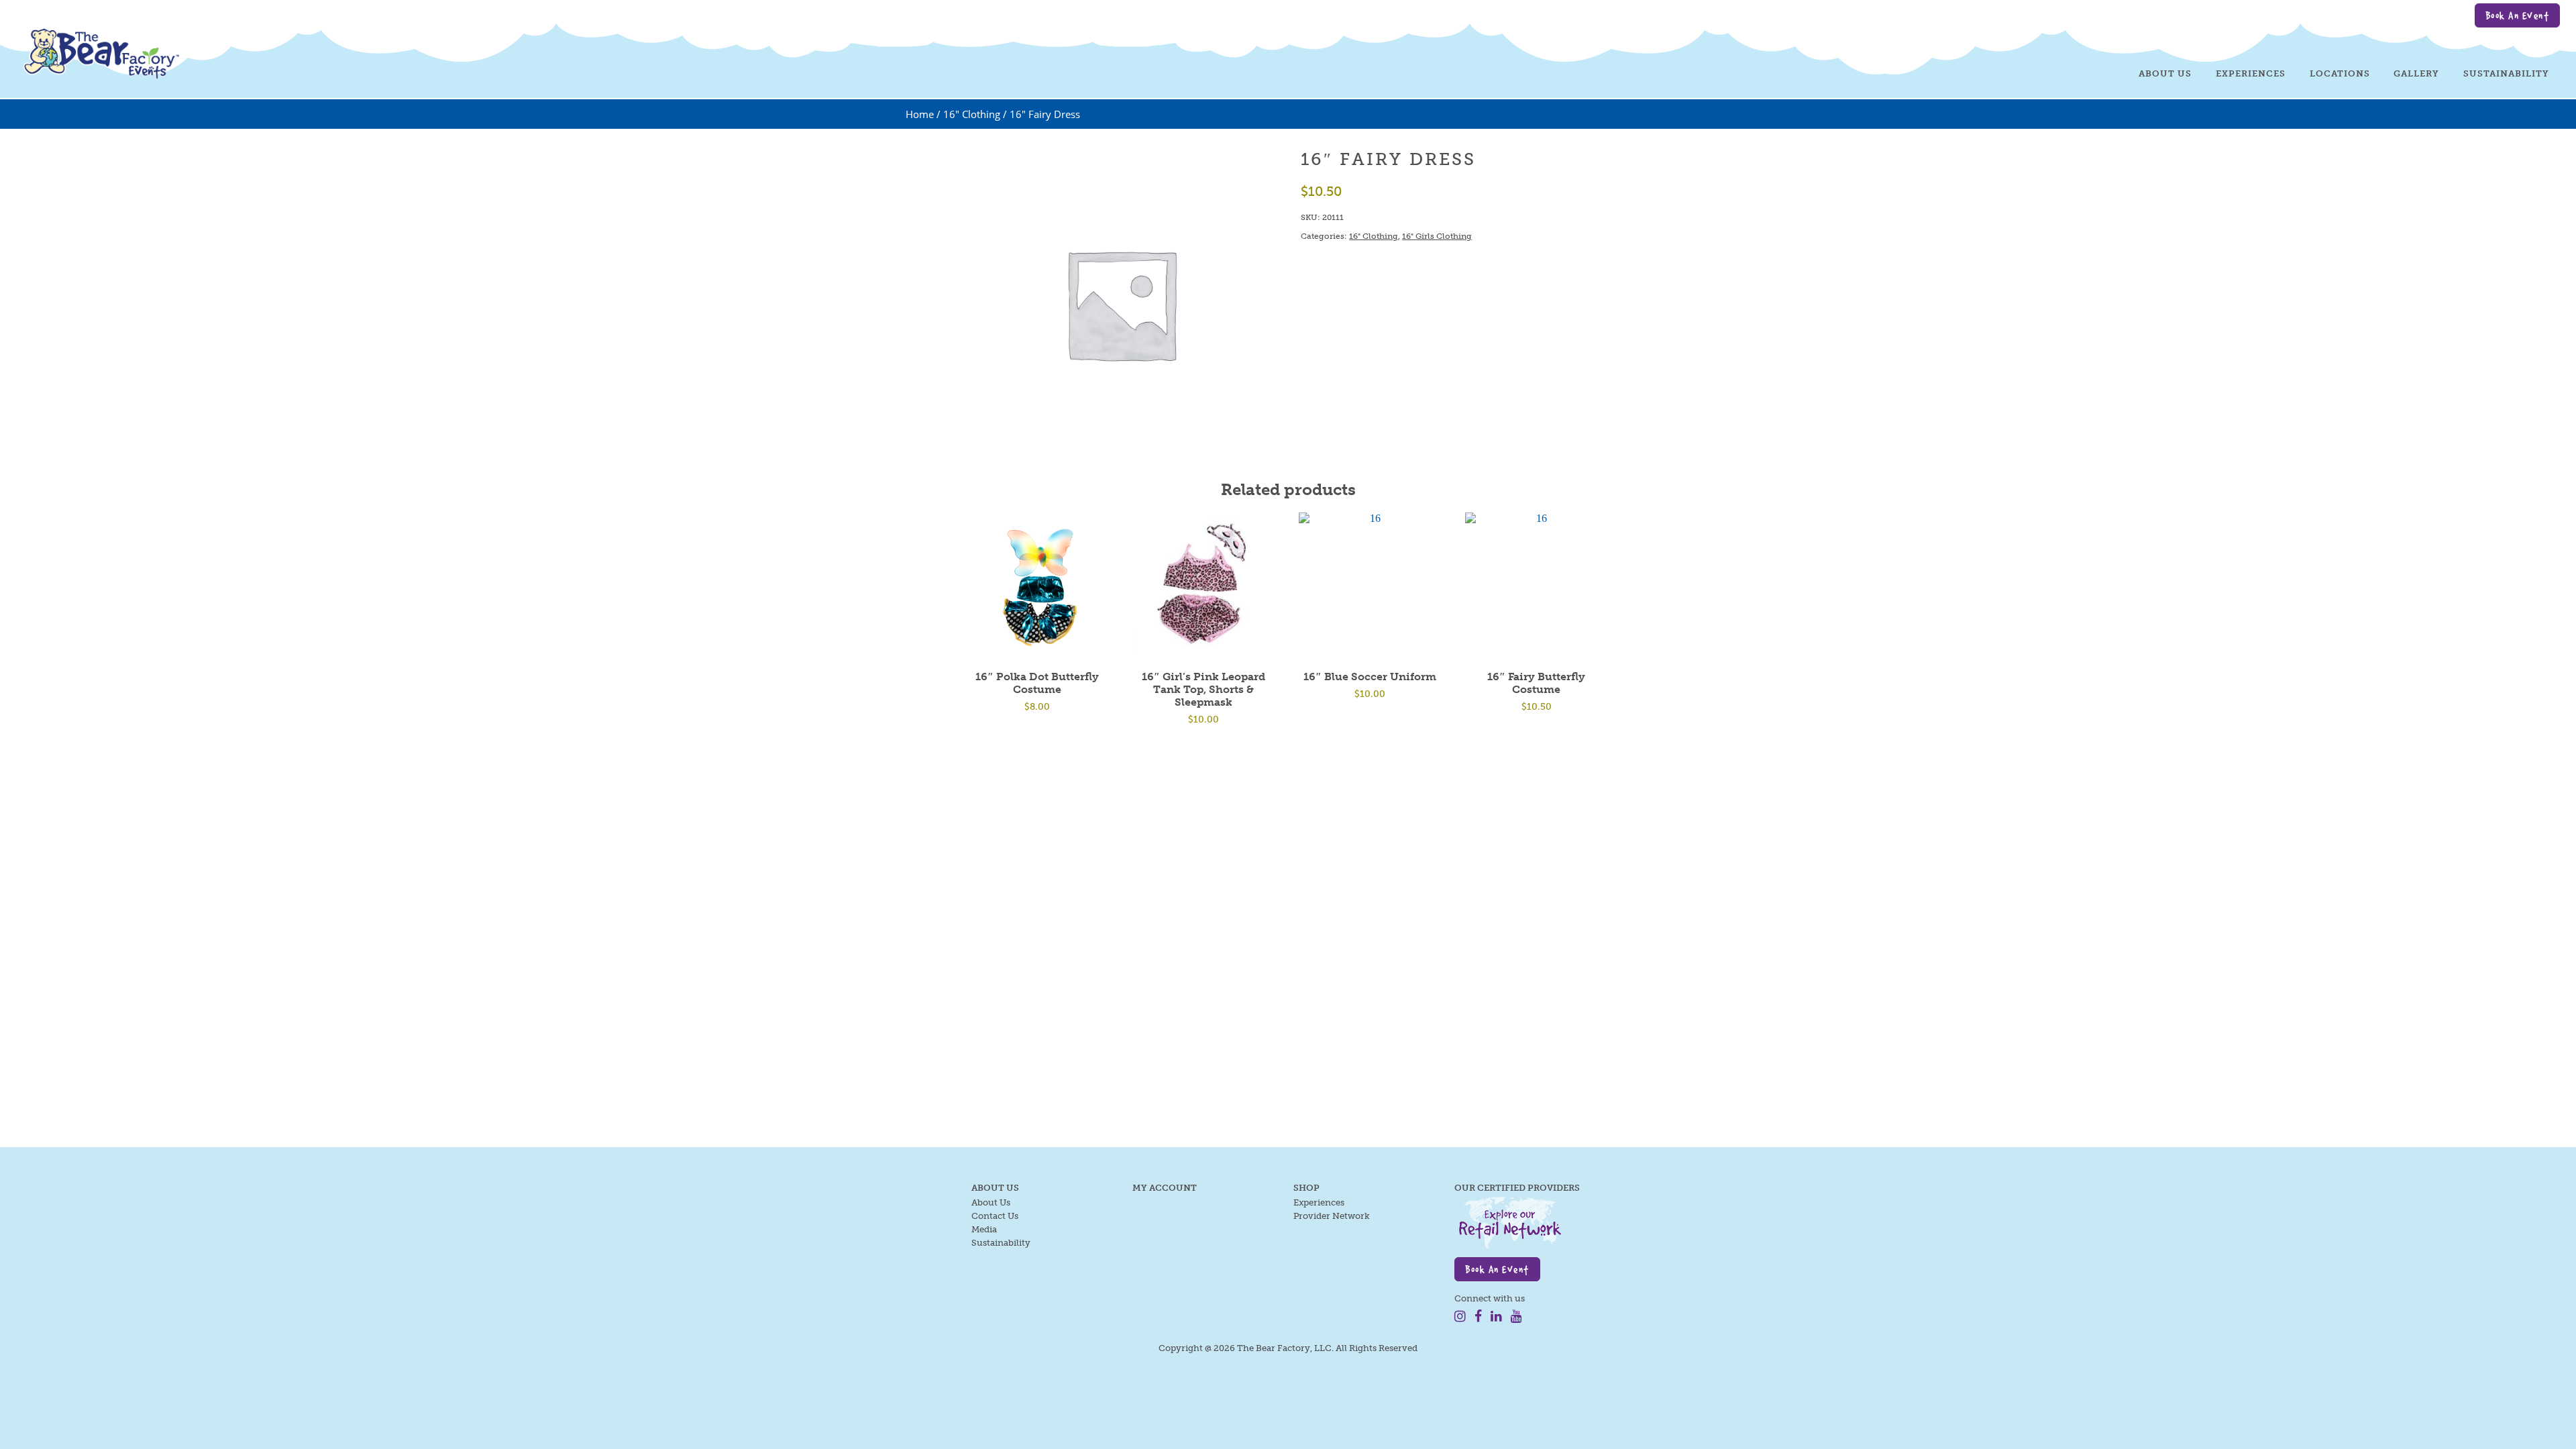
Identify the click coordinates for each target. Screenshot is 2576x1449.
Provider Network (1332, 1216)
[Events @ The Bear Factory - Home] (100, 50)
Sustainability (2506, 73)
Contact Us (995, 1216)
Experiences (2251, 73)
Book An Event (2518, 15)
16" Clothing (972, 114)
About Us (2165, 73)
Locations (2340, 73)
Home (920, 114)
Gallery (2416, 73)
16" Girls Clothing (1437, 236)
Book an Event (1497, 1269)
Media (984, 1229)
